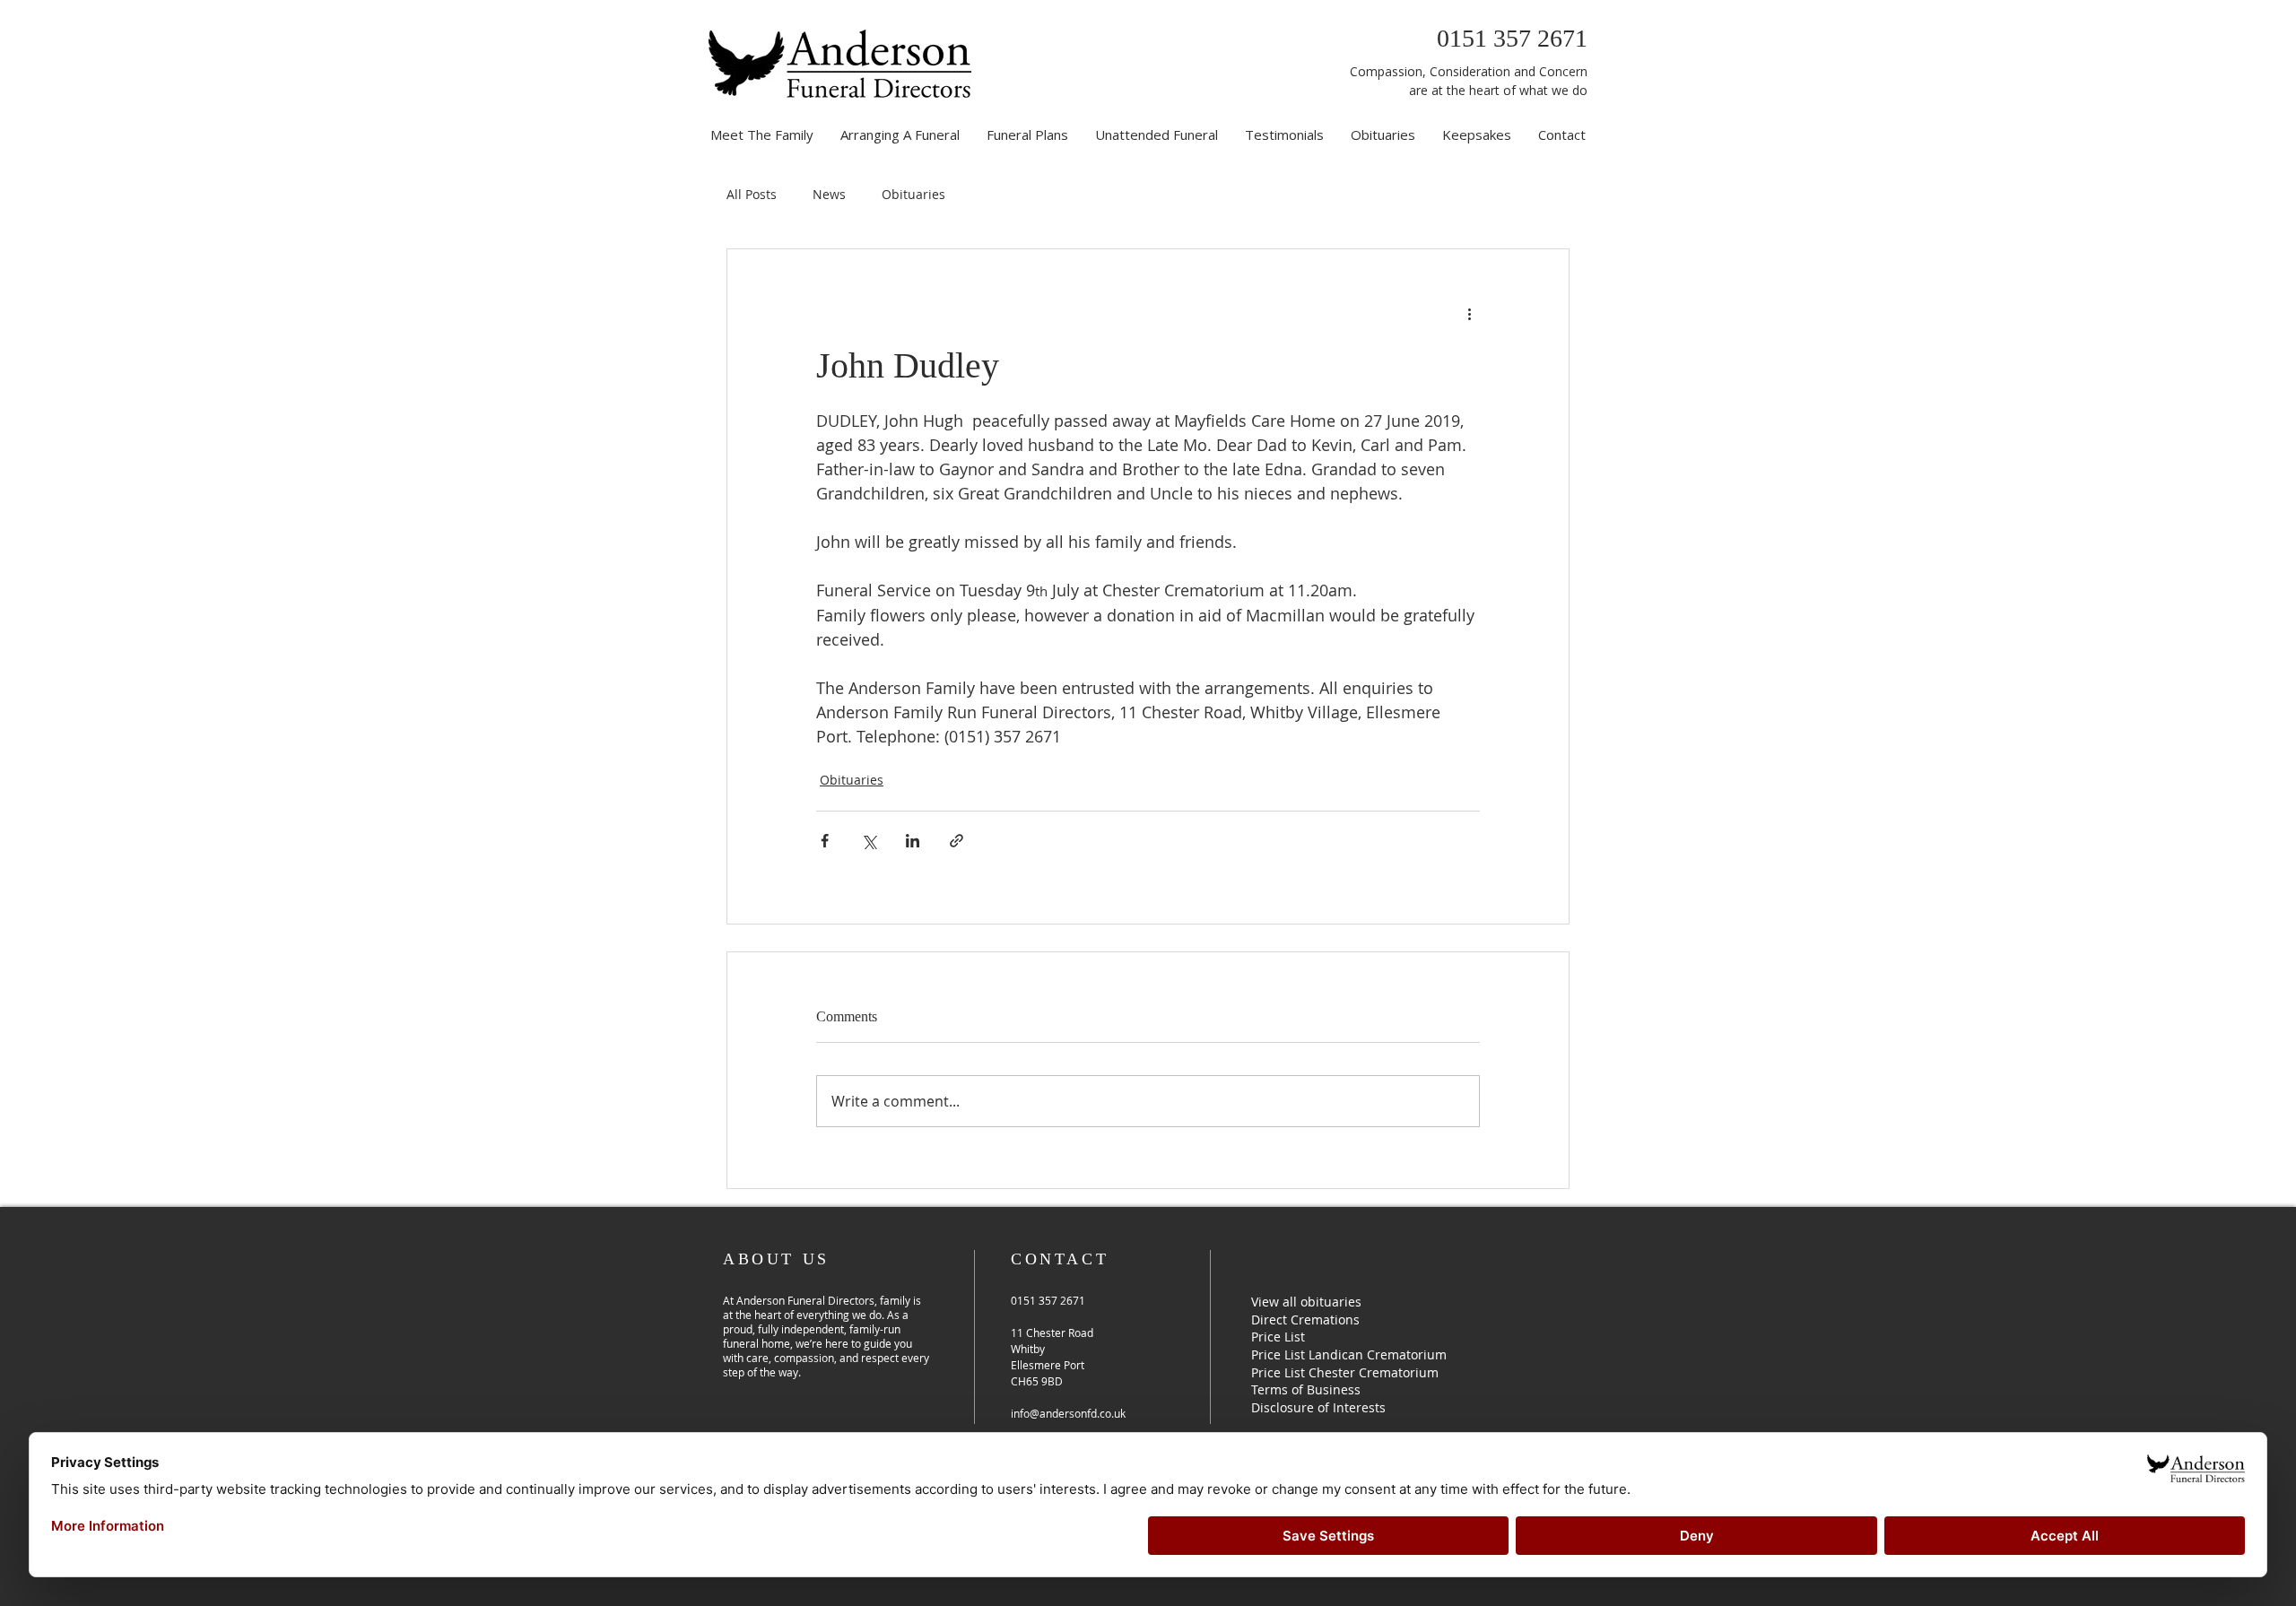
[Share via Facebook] (825, 841)
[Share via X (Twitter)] (869, 841)
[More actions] (1469, 314)
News (829, 194)
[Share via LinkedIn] (913, 841)
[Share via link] (957, 841)
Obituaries (913, 194)
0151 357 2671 (1512, 38)
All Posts (752, 194)
